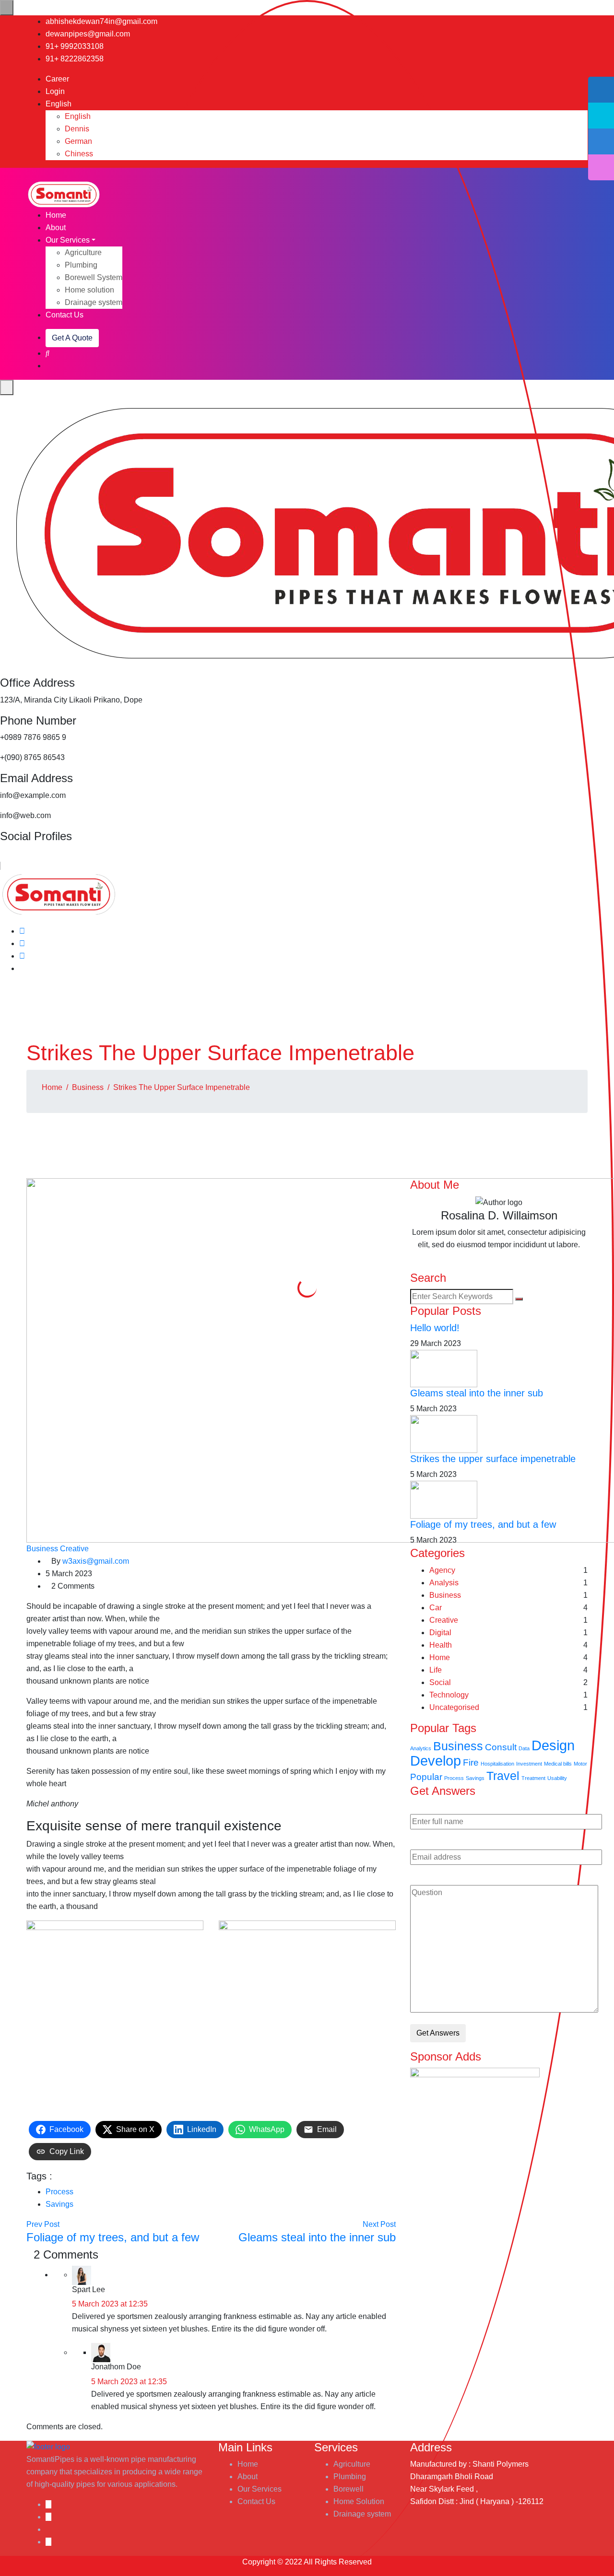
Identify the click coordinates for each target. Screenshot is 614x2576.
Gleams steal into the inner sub (477, 1393)
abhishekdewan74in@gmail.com (101, 21)
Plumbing (81, 265)
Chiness (79, 154)
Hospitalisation (497, 1764)
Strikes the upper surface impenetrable (493, 1459)
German (78, 141)
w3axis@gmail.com (96, 1561)
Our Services (68, 240)
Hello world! (435, 1328)
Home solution (89, 290)
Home (56, 215)
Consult (501, 1747)
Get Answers (438, 2033)
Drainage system (94, 302)
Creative (74, 1549)
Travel (503, 1776)
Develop (436, 1761)
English (59, 104)
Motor (580, 1764)
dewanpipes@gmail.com (88, 34)
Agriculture (83, 252)
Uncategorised (454, 1707)
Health (441, 1645)
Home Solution (359, 2501)
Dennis (77, 129)
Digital (440, 1633)
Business (88, 1087)
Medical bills (558, 1764)
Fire (471, 1762)
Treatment (533, 1778)
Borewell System (94, 277)
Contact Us (65, 315)
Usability (557, 1778)
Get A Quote (72, 338)
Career (57, 79)
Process (59, 2192)
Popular (426, 1777)
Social (440, 1682)
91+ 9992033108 (75, 46)
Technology (449, 1695)
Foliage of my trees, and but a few (483, 1524)
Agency (442, 1570)
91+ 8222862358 (75, 59)
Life (436, 1670)
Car (436, 1608)
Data (524, 1748)
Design (553, 1745)
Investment (529, 1764)
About (56, 228)
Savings (59, 2204)
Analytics (421, 1748)
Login (55, 91)
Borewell (348, 2489)
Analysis (444, 1583)
